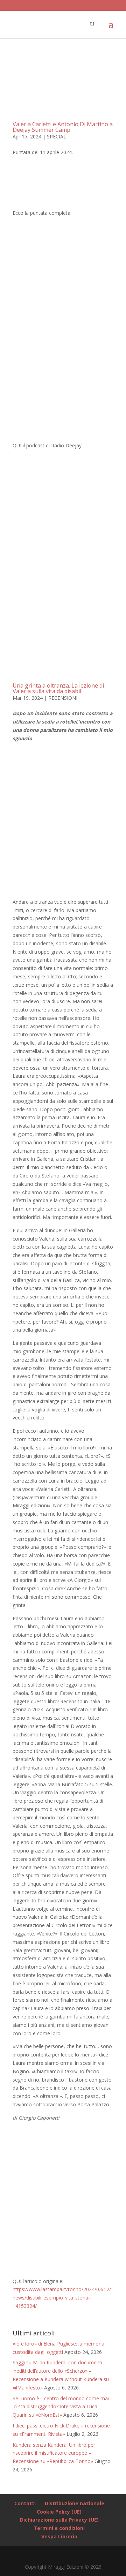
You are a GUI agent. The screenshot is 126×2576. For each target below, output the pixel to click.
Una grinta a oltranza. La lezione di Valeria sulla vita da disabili (58, 688)
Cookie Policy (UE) (59, 2512)
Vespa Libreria (59, 2536)
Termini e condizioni (59, 2528)
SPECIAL (57, 137)
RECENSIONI (63, 698)
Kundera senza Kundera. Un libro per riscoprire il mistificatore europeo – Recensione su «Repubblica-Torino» (54, 2453)
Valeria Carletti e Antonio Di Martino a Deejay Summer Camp (63, 127)
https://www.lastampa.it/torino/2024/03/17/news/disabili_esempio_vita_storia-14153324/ (62, 2298)
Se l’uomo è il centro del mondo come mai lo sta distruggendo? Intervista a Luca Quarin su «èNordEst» (61, 2407)
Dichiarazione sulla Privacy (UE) (59, 2520)
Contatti (25, 2503)
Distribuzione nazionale (75, 2503)
